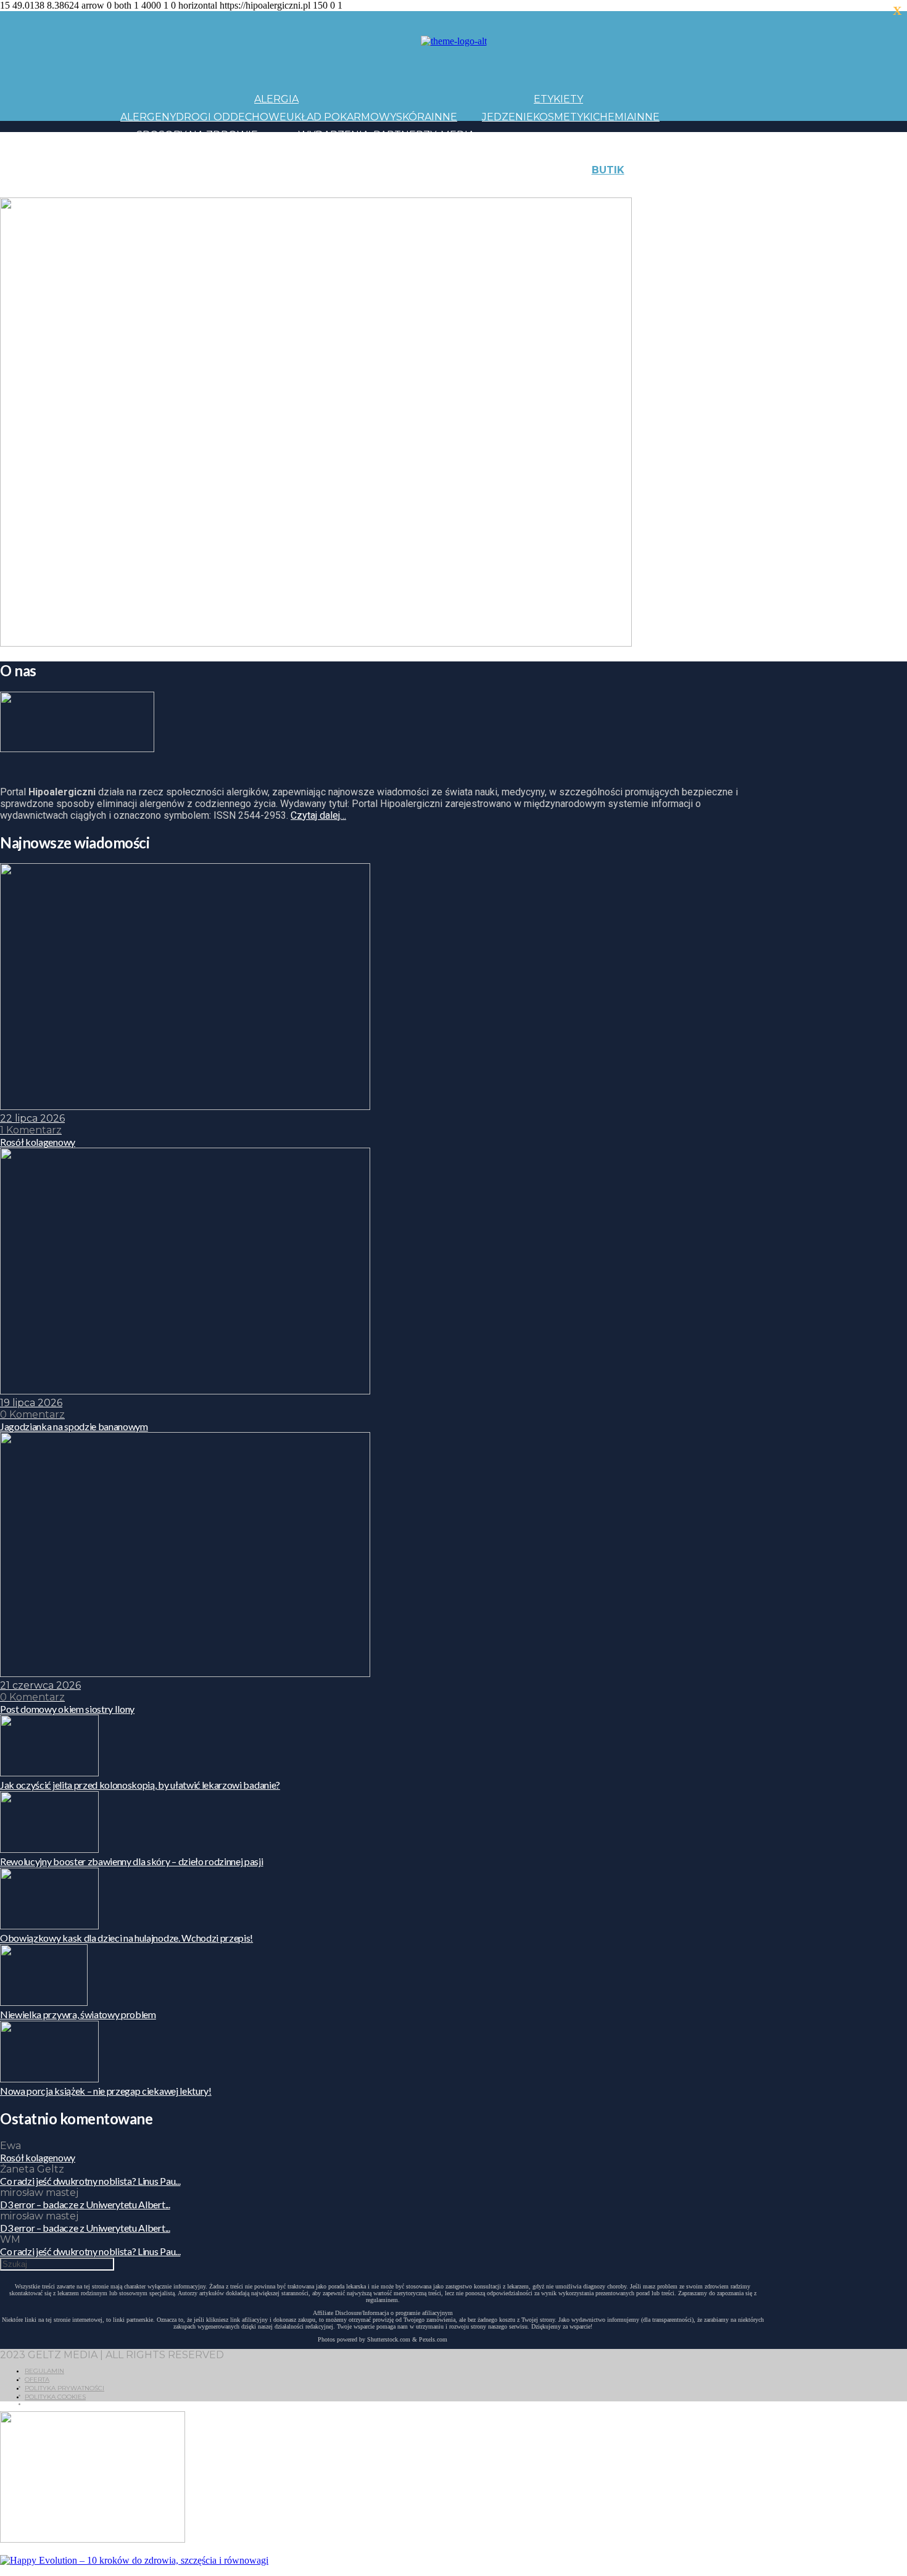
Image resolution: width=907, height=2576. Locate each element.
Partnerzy (405, 135)
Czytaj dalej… (318, 815)
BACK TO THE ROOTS (304, 188)
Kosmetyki (563, 117)
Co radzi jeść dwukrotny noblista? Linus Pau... (90, 2181)
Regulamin (44, 2371)
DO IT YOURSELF (473, 188)
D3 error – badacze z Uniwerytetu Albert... (85, 2204)
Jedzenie (507, 117)
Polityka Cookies (55, 2397)
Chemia (613, 117)
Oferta (37, 2379)
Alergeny (148, 117)
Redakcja (719, 188)
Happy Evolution (338, 170)
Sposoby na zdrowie (197, 135)
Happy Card (216, 188)
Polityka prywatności (64, 2388)
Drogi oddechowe (231, 117)
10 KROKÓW (151, 188)
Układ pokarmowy (341, 117)
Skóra (414, 117)
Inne (444, 117)
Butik (608, 170)
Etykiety (558, 99)
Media (458, 135)
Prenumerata (785, 188)
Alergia (276, 99)
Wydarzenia (333, 135)
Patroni (417, 152)
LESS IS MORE (395, 188)
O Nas (676, 188)
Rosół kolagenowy (38, 2157)
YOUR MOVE (549, 188)
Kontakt (730, 170)
